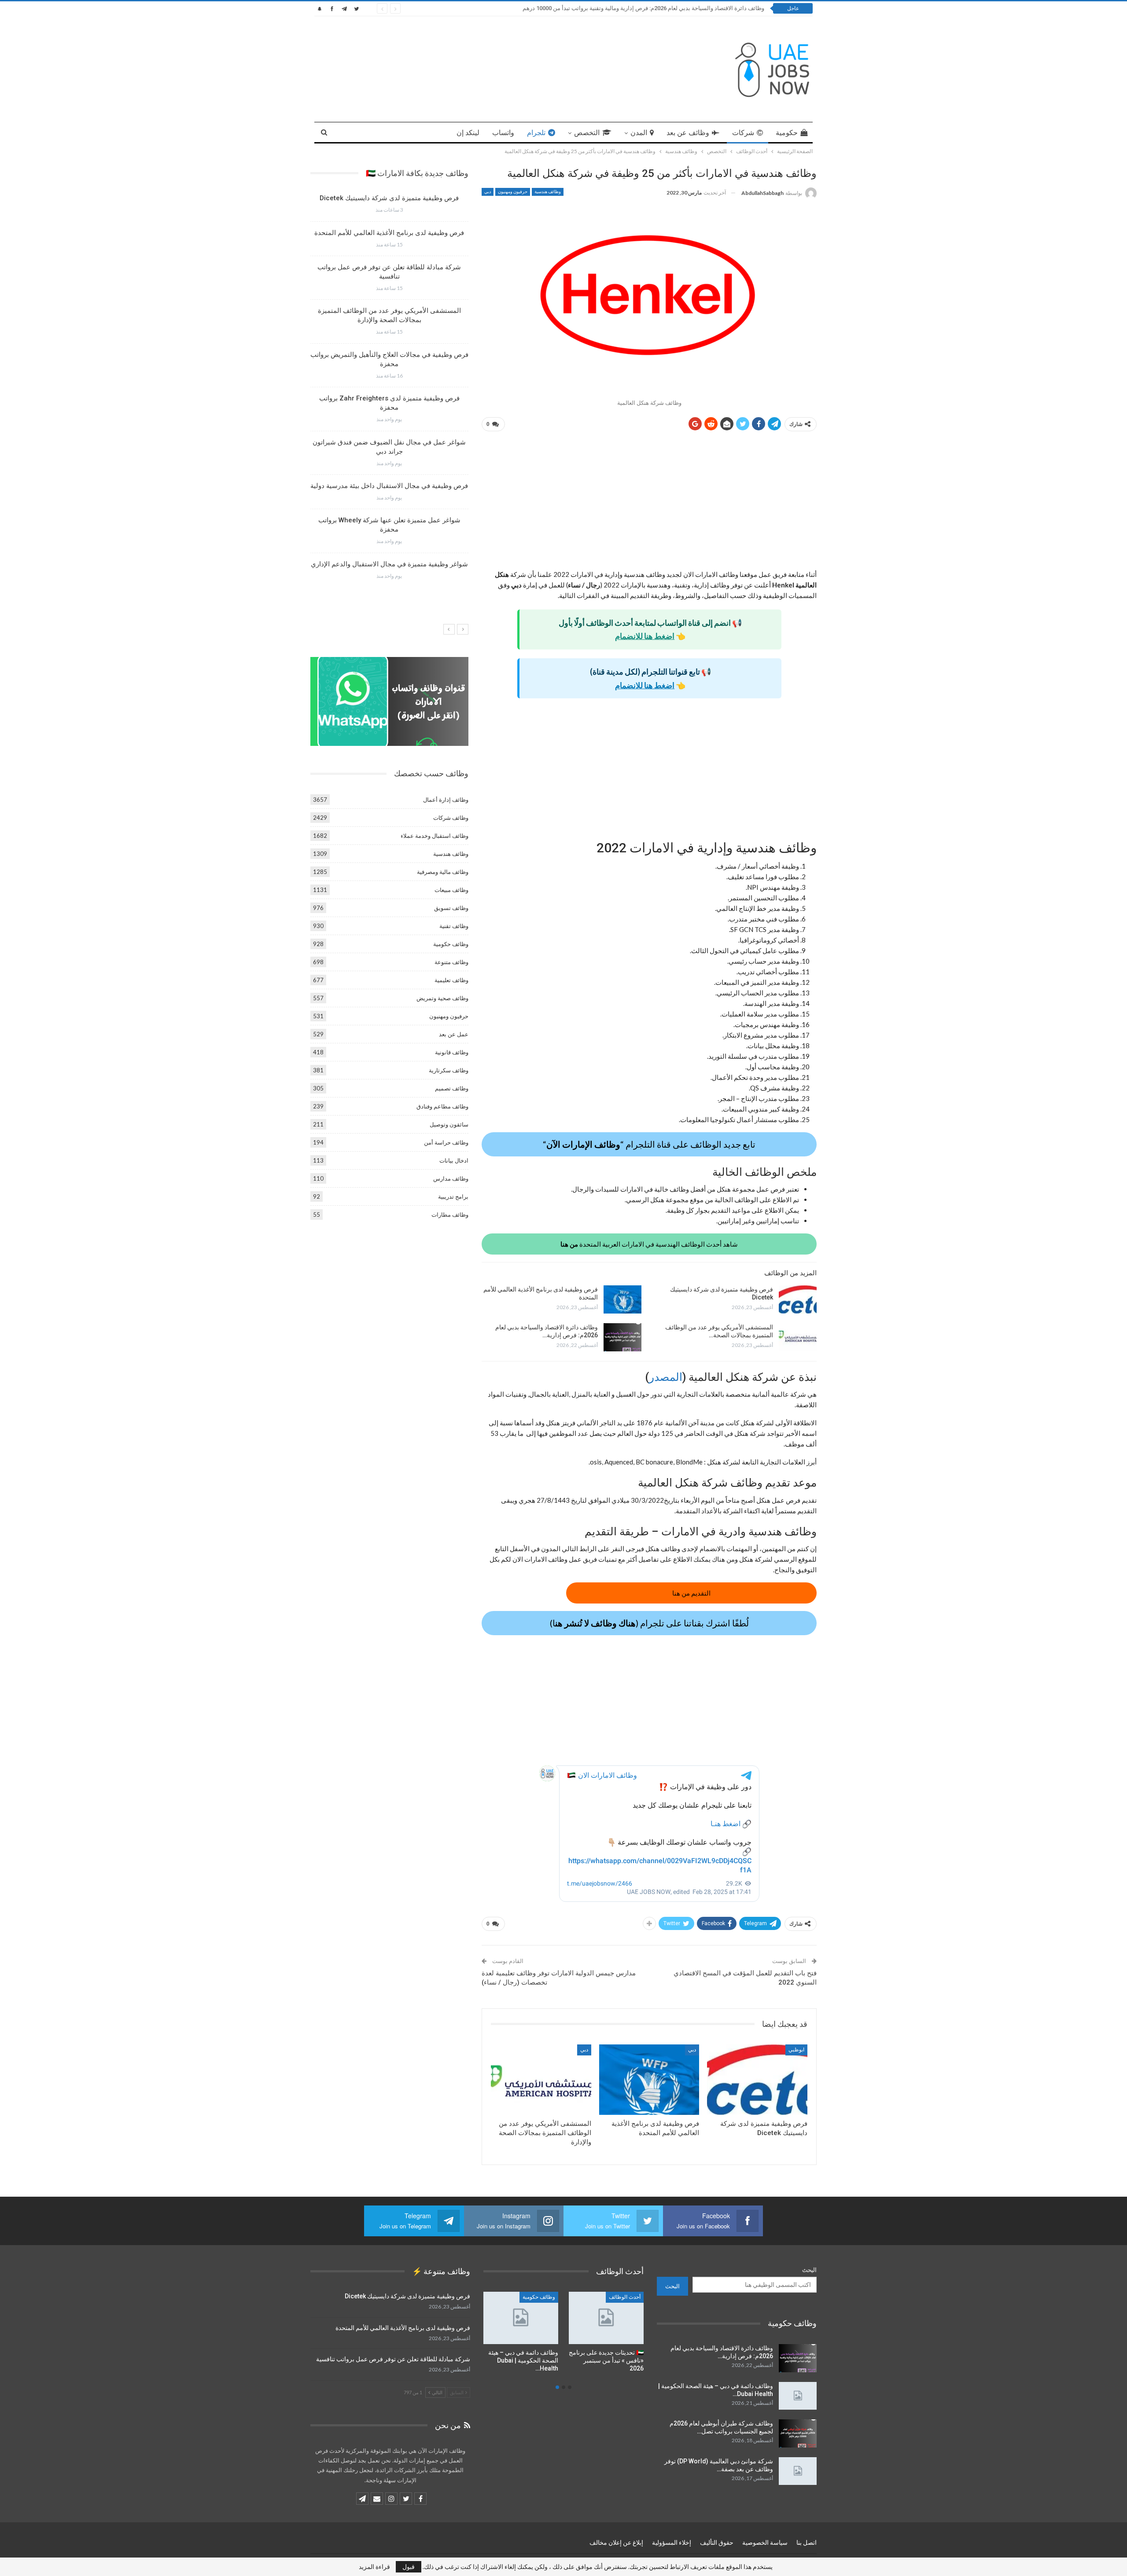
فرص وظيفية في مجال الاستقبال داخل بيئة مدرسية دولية (389, 486)
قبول (409, 2567)
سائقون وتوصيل (449, 1124)
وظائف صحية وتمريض (442, 998)
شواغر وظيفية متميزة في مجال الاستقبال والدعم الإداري (389, 564)
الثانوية (633, 2297)
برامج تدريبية (453, 1196)
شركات (743, 133)
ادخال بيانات (454, 1160)
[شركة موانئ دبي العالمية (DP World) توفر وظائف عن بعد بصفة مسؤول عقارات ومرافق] (798, 2471)
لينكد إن (468, 133)
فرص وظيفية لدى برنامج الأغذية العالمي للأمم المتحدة (389, 233)
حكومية (787, 133)
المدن (639, 133)
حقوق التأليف (717, 2543)
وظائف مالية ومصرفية (443, 872)
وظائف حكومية (451, 944)
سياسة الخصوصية (765, 2543)
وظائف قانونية (452, 1052)
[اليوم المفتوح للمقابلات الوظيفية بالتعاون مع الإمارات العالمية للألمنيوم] (606, 2318)
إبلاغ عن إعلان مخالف (616, 2543)
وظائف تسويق (451, 908)
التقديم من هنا (691, 1593)
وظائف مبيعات (451, 890)
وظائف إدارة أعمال (446, 800)
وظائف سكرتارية (449, 1070)
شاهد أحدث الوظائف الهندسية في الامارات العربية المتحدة (649, 1244)
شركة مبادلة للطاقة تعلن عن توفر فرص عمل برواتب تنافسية (393, 2359)
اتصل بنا (807, 2543)
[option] (389, 390)
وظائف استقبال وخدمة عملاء (435, 836)
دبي (488, 192)
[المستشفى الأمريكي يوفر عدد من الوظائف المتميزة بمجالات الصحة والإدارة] (798, 1337)
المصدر (666, 1377)
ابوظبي (796, 2050)
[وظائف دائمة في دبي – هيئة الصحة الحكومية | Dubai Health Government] (798, 2396)
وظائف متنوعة (451, 962)
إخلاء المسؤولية (672, 2543)
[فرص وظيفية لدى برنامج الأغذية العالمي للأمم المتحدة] (622, 1299)
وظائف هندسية (548, 192)
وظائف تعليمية (451, 980)
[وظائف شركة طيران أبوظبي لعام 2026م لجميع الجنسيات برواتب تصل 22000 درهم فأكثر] (798, 2433)
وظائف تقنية (454, 926)
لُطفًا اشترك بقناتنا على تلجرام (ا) (649, 1623)
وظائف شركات (451, 818)
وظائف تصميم (452, 1088)
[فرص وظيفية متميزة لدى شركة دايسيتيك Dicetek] (798, 1299)
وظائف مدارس (451, 1178)
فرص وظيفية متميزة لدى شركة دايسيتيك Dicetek (389, 198)
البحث (809, 2270)
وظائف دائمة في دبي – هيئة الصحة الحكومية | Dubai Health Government (676, 8)
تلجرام (536, 133)
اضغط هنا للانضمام (645, 636)
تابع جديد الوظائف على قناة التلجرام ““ (649, 1144)
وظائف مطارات (450, 1215)
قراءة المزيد (374, 2567)
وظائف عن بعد (688, 133)
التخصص (587, 133)
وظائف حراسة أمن (446, 1142)
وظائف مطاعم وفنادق (442, 1106)
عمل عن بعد (454, 1034)
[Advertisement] (649, 504)
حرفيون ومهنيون (513, 192)
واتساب (503, 133)
